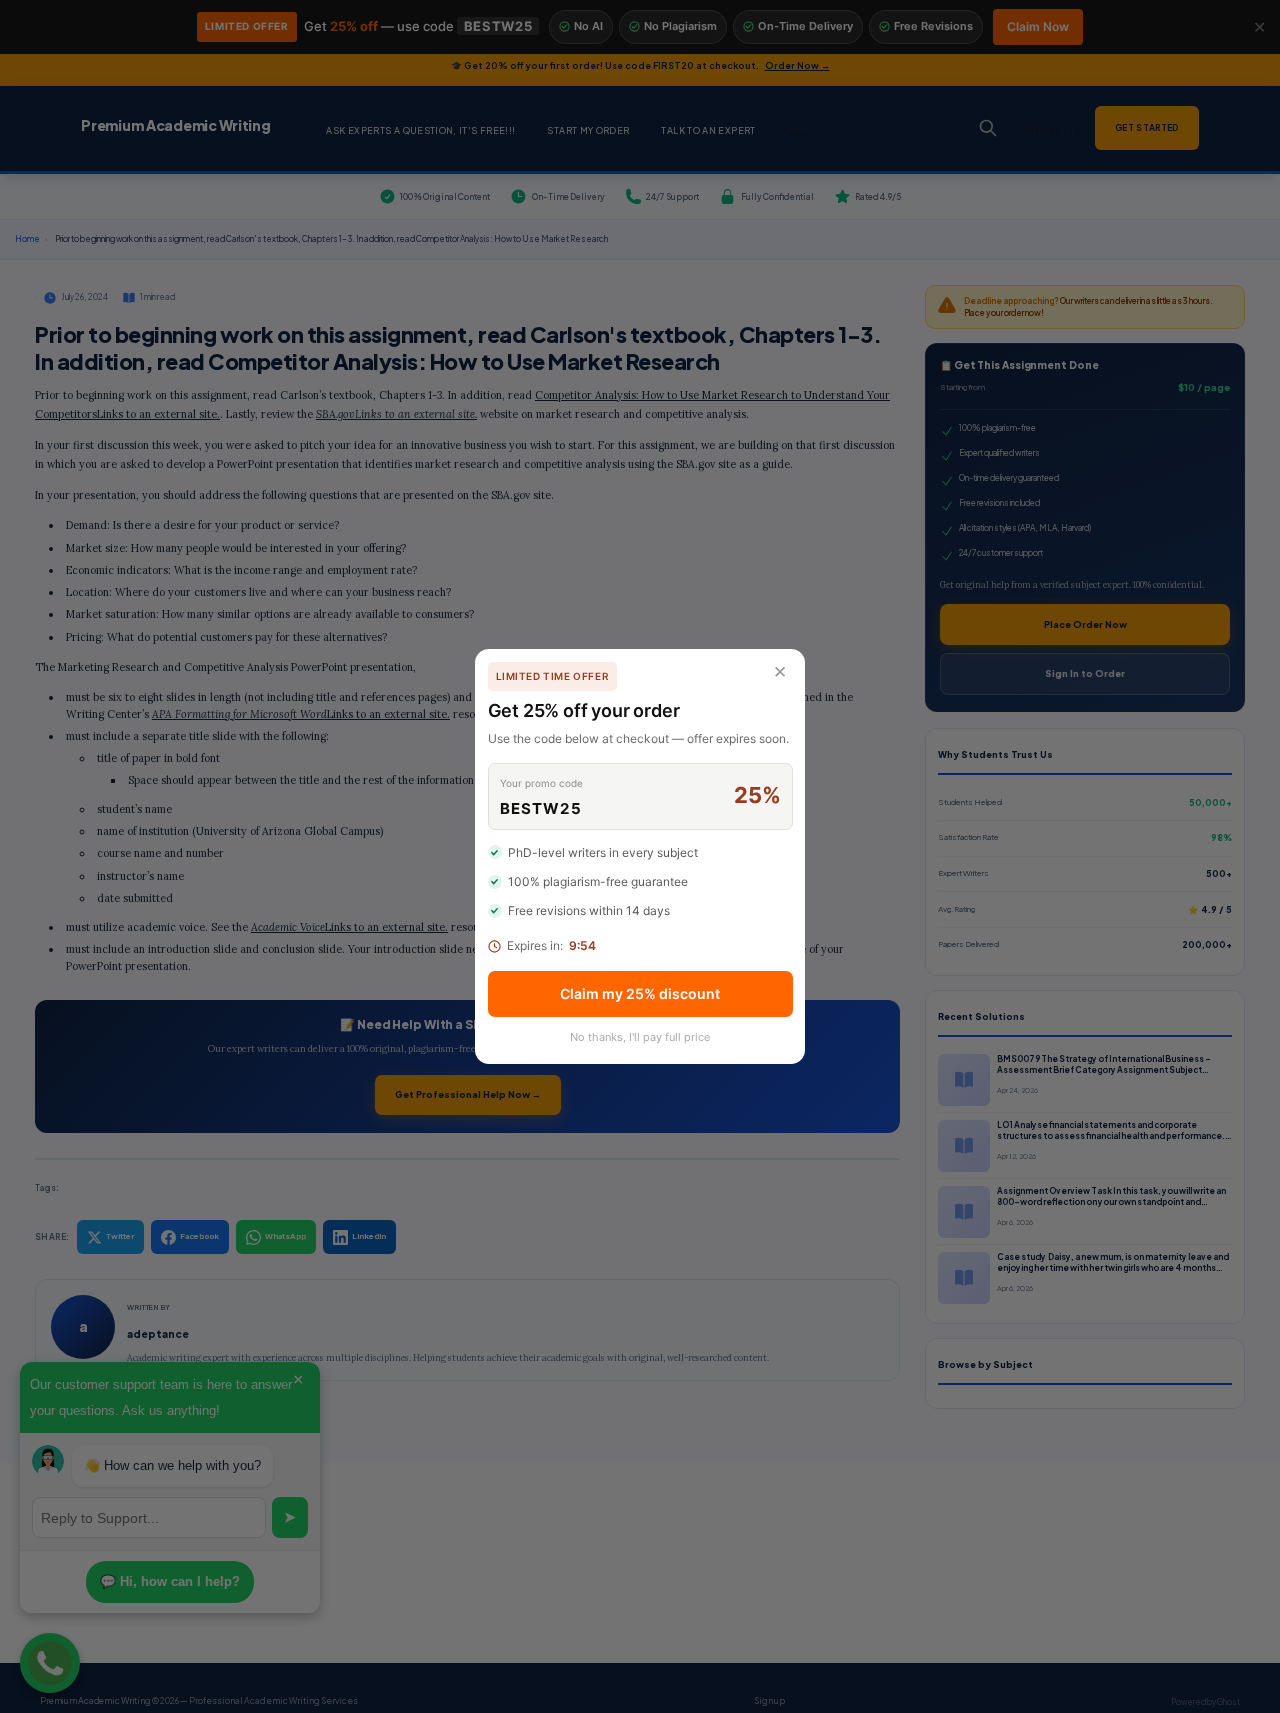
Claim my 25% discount (640, 993)
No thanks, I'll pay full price (640, 1037)
